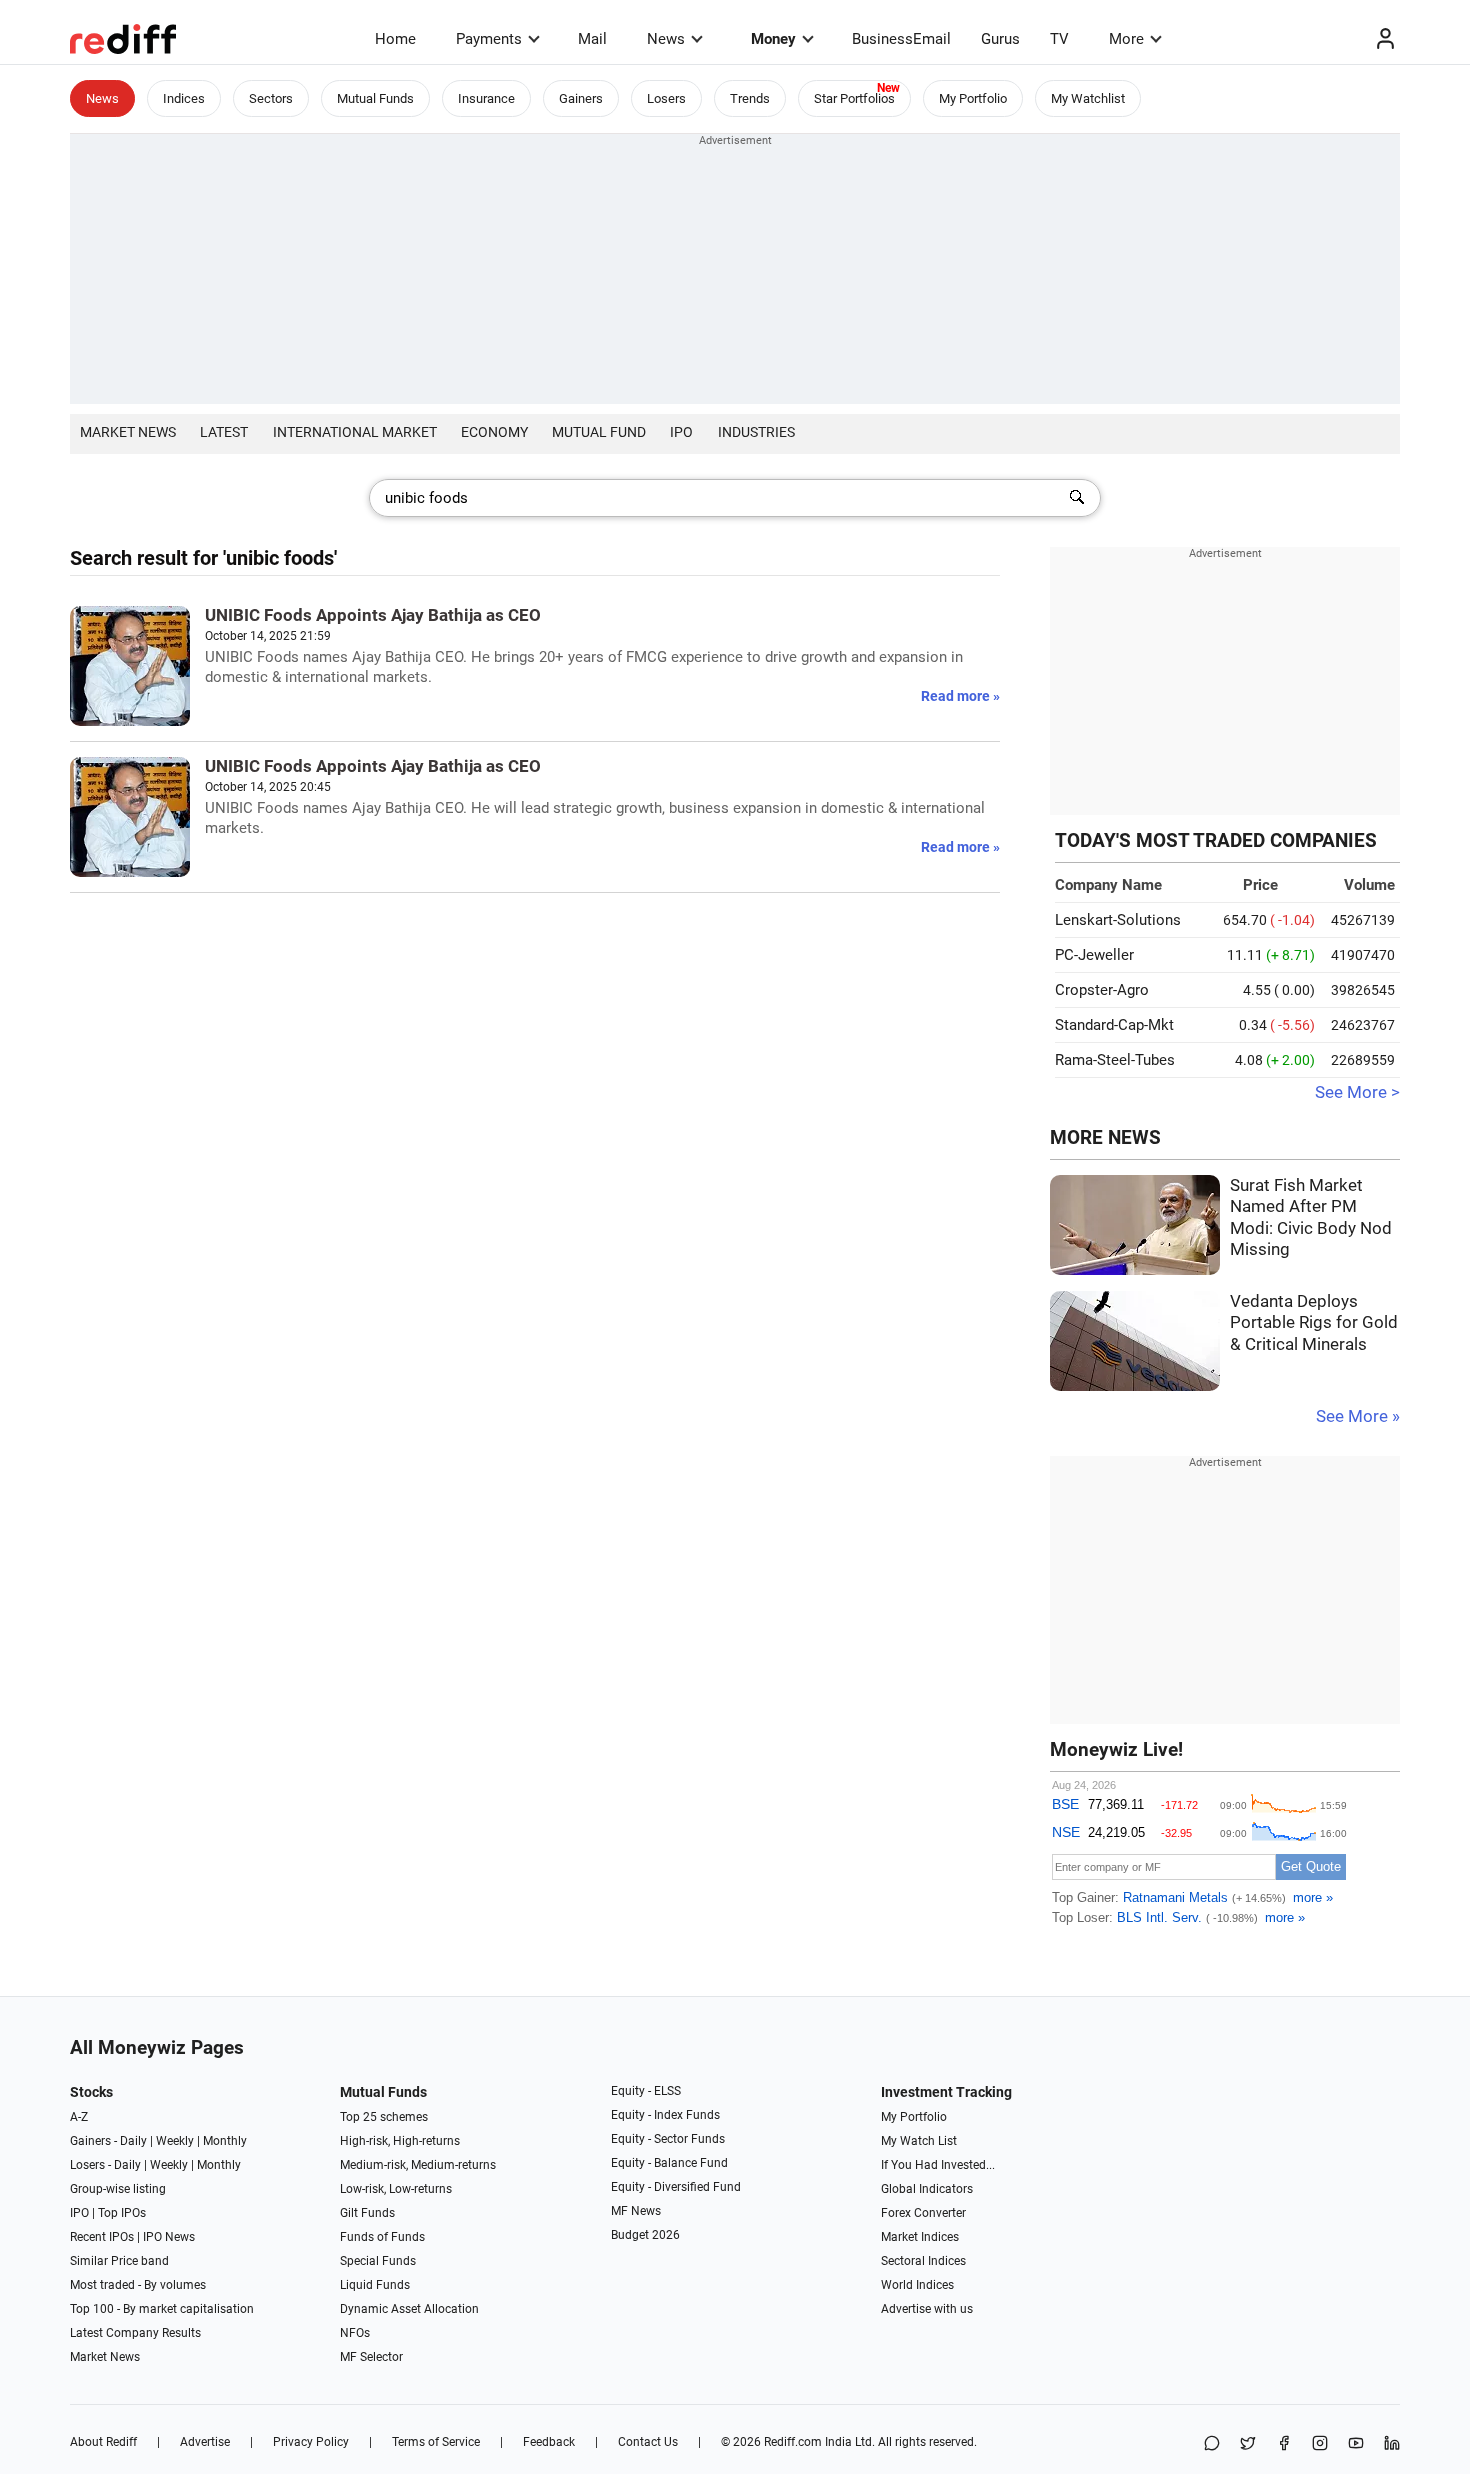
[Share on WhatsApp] (1212, 2444)
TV (1059, 39)
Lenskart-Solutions (1118, 920)
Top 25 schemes (384, 2117)
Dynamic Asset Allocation (409, 2309)
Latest (224, 432)
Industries (756, 432)
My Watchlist (1088, 98)
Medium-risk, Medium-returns (418, 2165)
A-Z (79, 2117)
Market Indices (920, 2237)
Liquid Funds (375, 2285)
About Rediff (103, 2442)
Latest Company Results (135, 2333)
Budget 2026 (645, 2235)
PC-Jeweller (1094, 955)
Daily (133, 2141)
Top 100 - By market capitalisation (162, 2309)
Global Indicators (927, 2189)
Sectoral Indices (923, 2261)
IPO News (169, 2237)
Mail (592, 39)
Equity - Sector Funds (668, 2139)
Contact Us (648, 2442)
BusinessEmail (901, 39)
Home (395, 39)
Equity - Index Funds (665, 2115)
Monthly (225, 2141)
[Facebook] (1284, 2444)
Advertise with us (927, 2309)
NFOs (355, 2333)
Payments (489, 39)
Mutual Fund (599, 432)
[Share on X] (1248, 2444)
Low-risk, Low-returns (396, 2189)
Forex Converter (923, 2213)
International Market (355, 432)
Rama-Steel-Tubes (1115, 1060)
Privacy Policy (311, 2442)
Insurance (486, 98)
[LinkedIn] (1392, 2444)
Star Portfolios (854, 98)
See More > (1357, 1092)
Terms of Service (436, 2442)
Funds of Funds (382, 2237)
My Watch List (919, 2141)
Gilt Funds (367, 2213)
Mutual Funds (375, 98)
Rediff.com (793, 2442)
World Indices (917, 2285)
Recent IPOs (102, 2237)
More (1126, 39)
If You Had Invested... (938, 2165)
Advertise (205, 2442)
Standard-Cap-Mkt (1114, 1025)
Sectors (271, 98)
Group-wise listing (118, 2189)
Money (773, 39)
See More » (1358, 1416)
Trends (750, 98)
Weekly (175, 2141)
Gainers (581, 98)
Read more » (960, 696)
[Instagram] (1320, 2444)
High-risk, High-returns (400, 2141)
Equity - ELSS (646, 2091)
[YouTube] (1356, 2444)
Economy (494, 432)
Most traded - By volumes (138, 2285)
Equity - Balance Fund (669, 2163)
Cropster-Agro (1102, 990)
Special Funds (378, 2261)
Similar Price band (119, 2261)
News (666, 39)
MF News (636, 2211)
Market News (128, 432)
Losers (666, 98)
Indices (184, 98)
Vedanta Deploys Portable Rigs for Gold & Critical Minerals (1314, 1323)
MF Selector (371, 2357)
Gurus (1000, 39)
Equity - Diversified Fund (676, 2187)
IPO (681, 432)
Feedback (549, 2442)
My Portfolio (973, 98)
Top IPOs (122, 2213)
